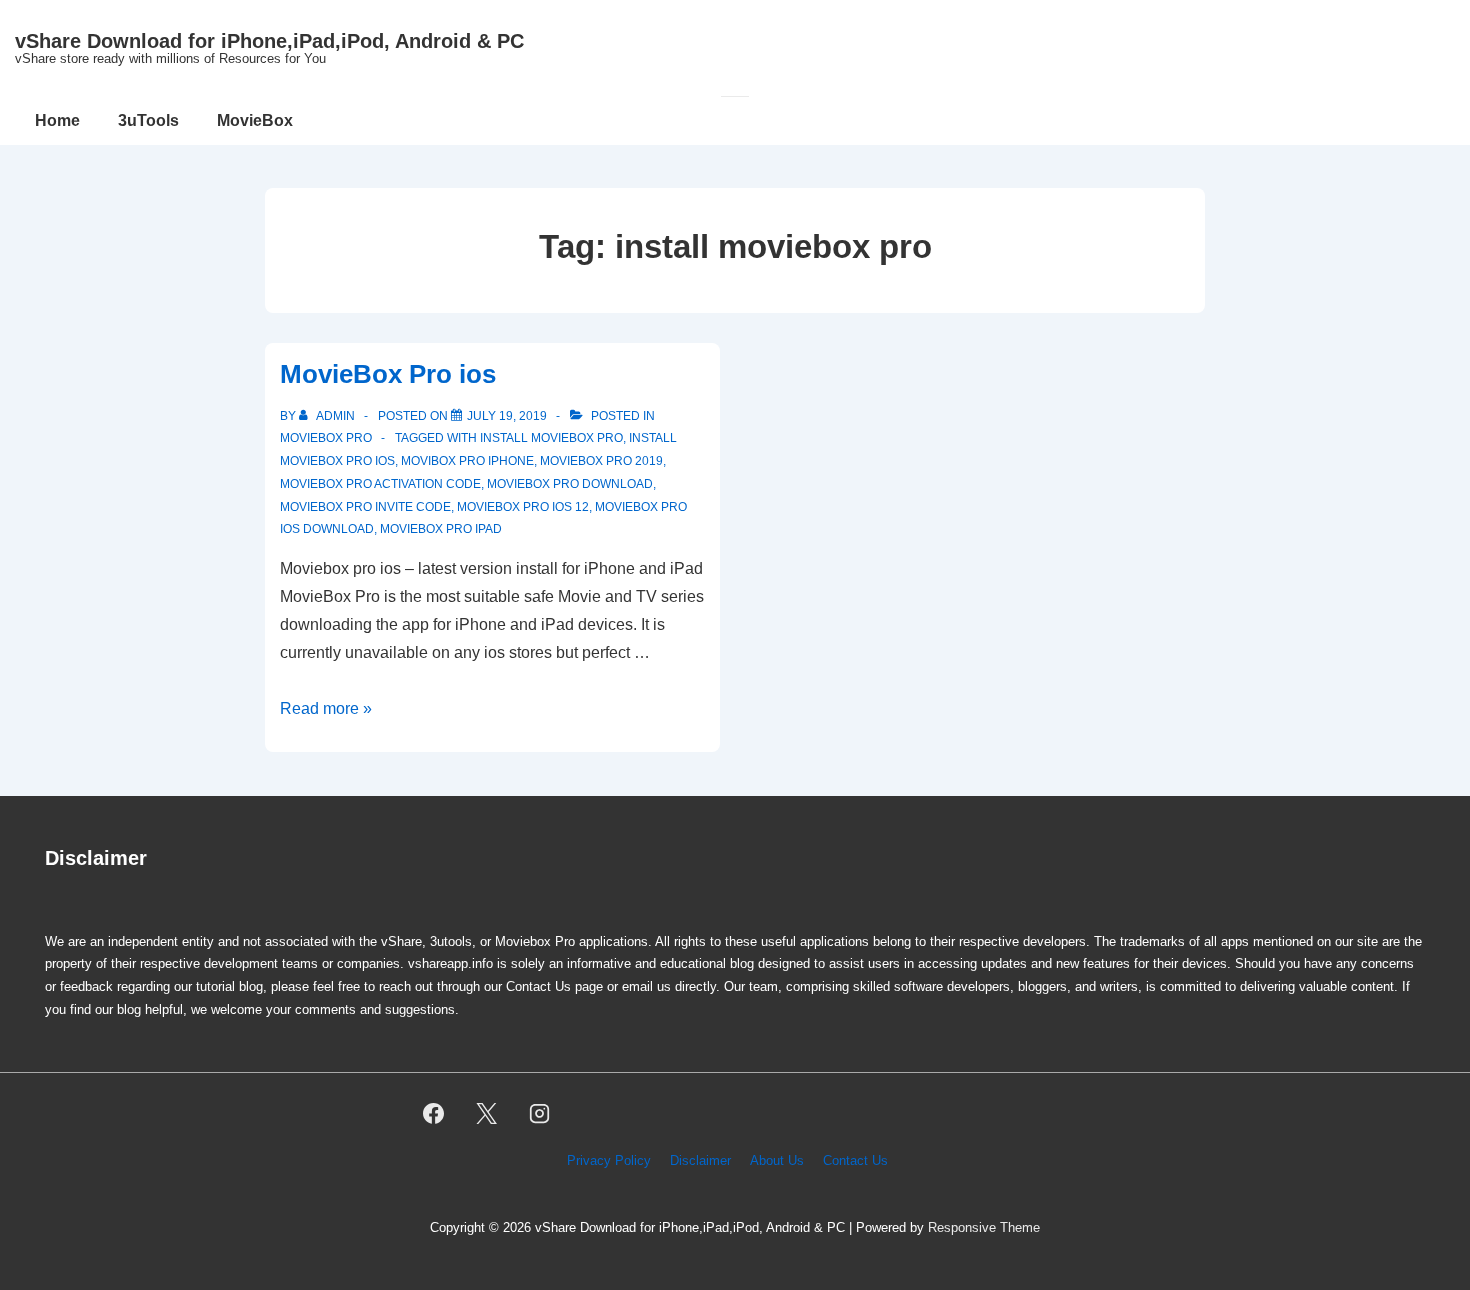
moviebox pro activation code (380, 484)
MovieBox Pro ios (388, 374)
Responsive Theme (984, 1227)
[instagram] (540, 1114)
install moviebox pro (551, 438)
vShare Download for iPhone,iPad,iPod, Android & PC (269, 41)
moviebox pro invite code (365, 507)
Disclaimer (700, 1160)
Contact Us (855, 1160)
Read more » (326, 708)
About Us (777, 1160)
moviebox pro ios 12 (523, 507)
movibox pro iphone (467, 461)
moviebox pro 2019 (601, 461)
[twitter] (487, 1114)
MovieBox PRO (326, 438)
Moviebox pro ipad (441, 529)
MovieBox (255, 120)
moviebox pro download (570, 484)
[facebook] (434, 1114)
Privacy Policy (609, 1160)
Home (57, 120)
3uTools (148, 120)
